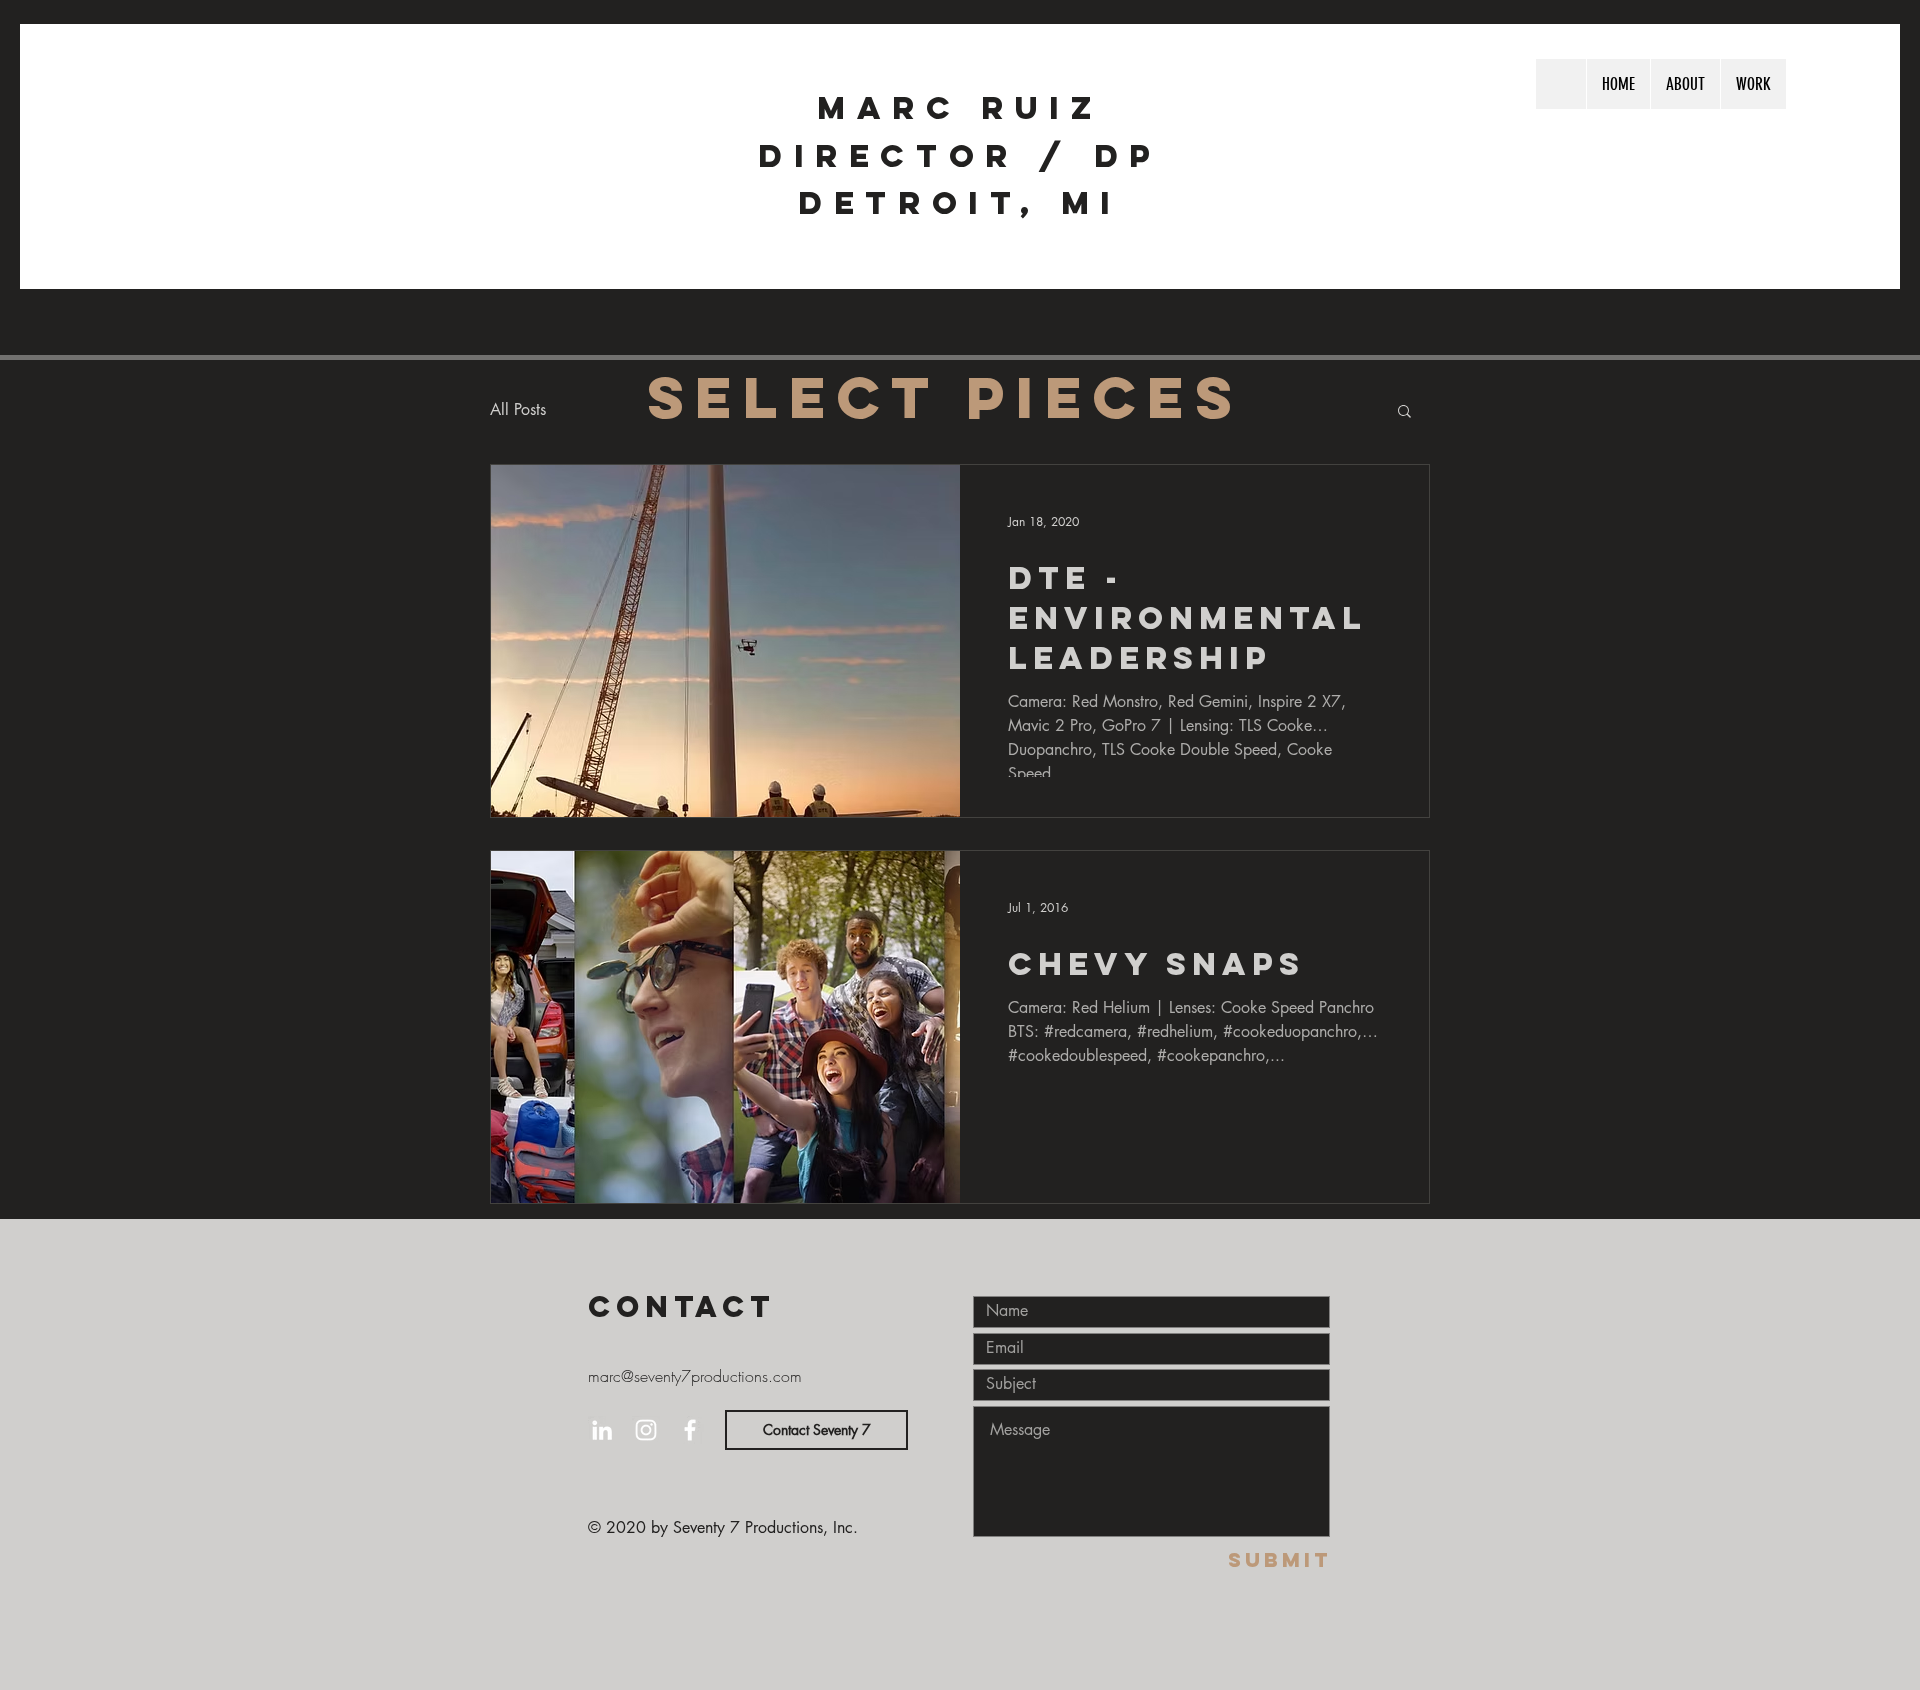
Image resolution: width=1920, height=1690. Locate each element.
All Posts (518, 409)
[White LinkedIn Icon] (602, 1430)
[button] (1404, 412)
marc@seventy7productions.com (695, 1376)
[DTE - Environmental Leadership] (725, 641)
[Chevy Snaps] (725, 1027)
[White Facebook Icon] (690, 1430)
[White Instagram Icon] (646, 1430)
